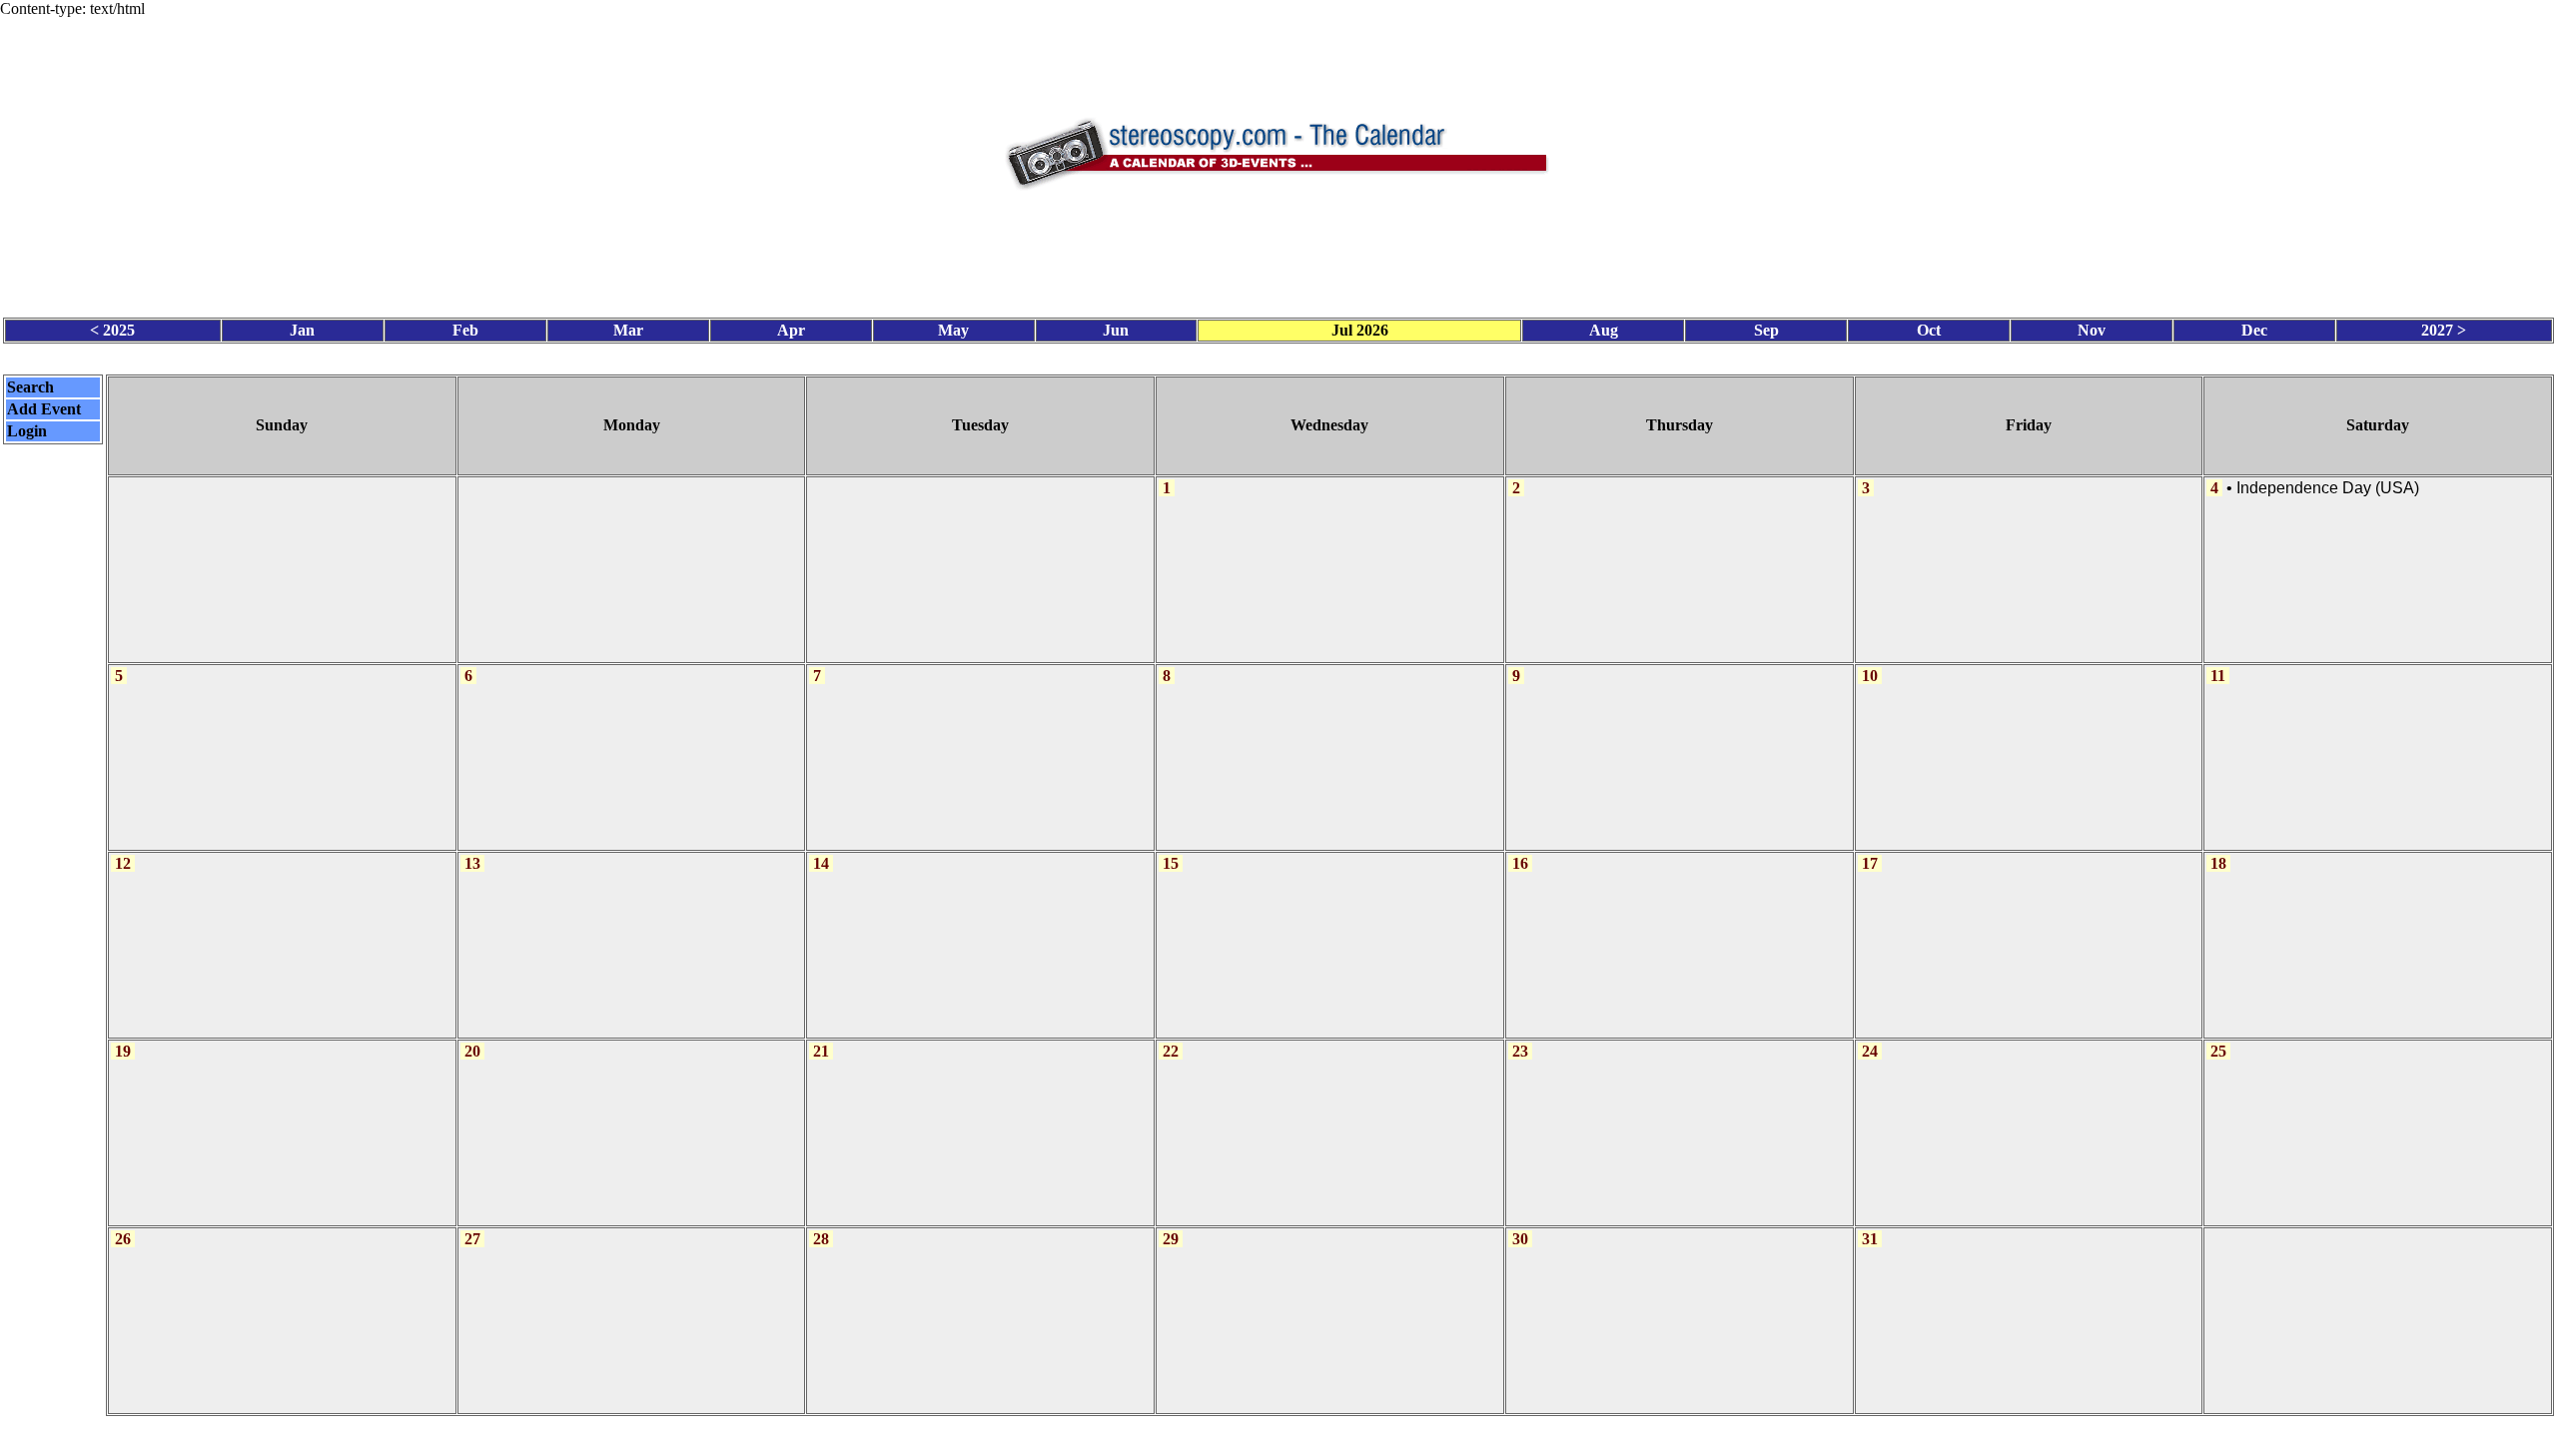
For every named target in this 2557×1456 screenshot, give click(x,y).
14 (821, 863)
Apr (791, 330)
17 (1870, 863)
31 (1870, 1239)
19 (123, 1051)
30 (1520, 1239)
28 (821, 1239)
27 (472, 1239)
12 (123, 863)
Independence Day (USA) (2328, 488)
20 (472, 1051)
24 (1870, 1051)
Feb (465, 330)
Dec (2254, 330)
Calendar (1223, 1436)
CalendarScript (1323, 1436)
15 (1171, 863)
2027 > (2444, 330)
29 (1171, 1239)
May (953, 330)
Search (30, 387)
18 (2218, 863)
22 (1171, 1051)
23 (1520, 1051)
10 (1870, 676)
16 (1520, 863)
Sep (1766, 330)
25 (2218, 1051)
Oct (1929, 330)
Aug (1604, 330)
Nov (2092, 330)
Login (27, 431)
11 (2218, 676)
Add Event (44, 409)
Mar (628, 330)
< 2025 (112, 330)
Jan (302, 330)
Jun (1116, 330)
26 (123, 1239)
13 (472, 863)
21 (821, 1051)
